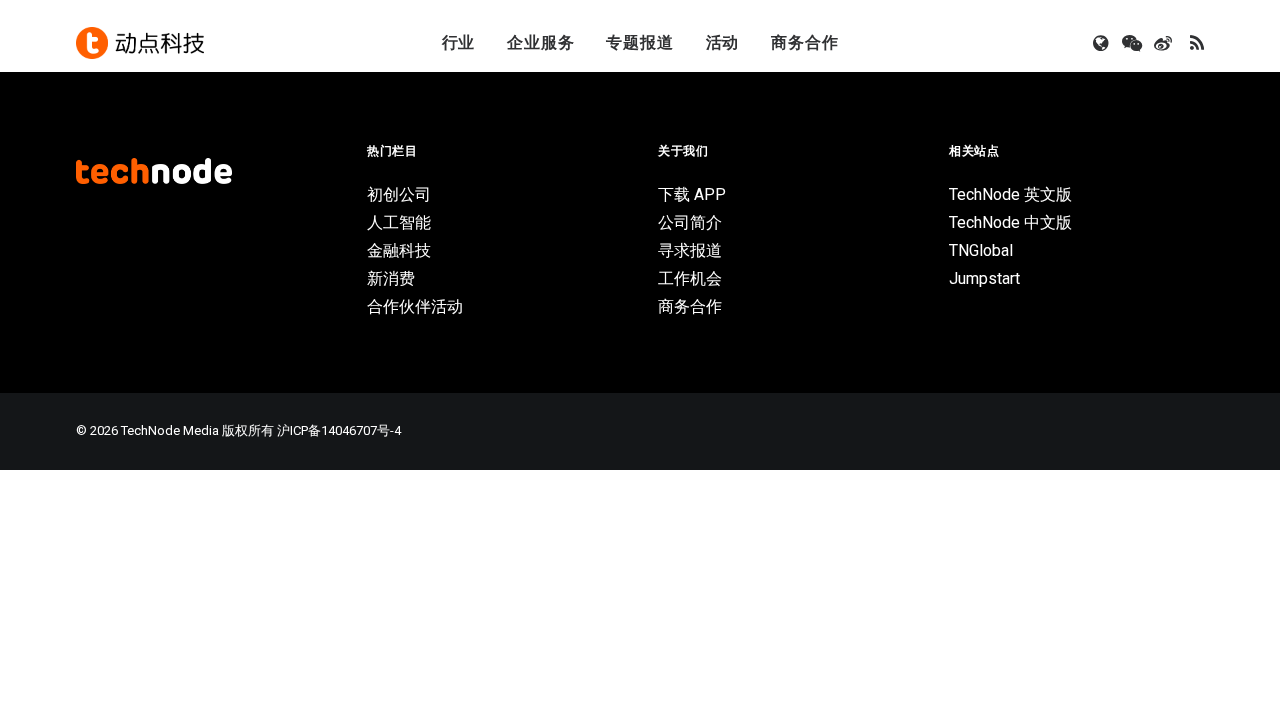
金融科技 (399, 250)
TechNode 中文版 (1010, 222)
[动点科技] (140, 43)
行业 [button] (459, 42)
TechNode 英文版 (1010, 194)
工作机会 (690, 278)
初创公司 (399, 194)
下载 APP (692, 194)
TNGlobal (981, 250)
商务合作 (804, 42)
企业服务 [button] (540, 42)
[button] (1102, 43)
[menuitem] (459, 43)
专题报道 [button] (639, 42)
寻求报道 (690, 250)
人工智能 (399, 222)
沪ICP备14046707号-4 (339, 430)
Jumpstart (984, 278)
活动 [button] (723, 42)
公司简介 (690, 222)
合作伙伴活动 (415, 306)
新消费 (391, 278)
